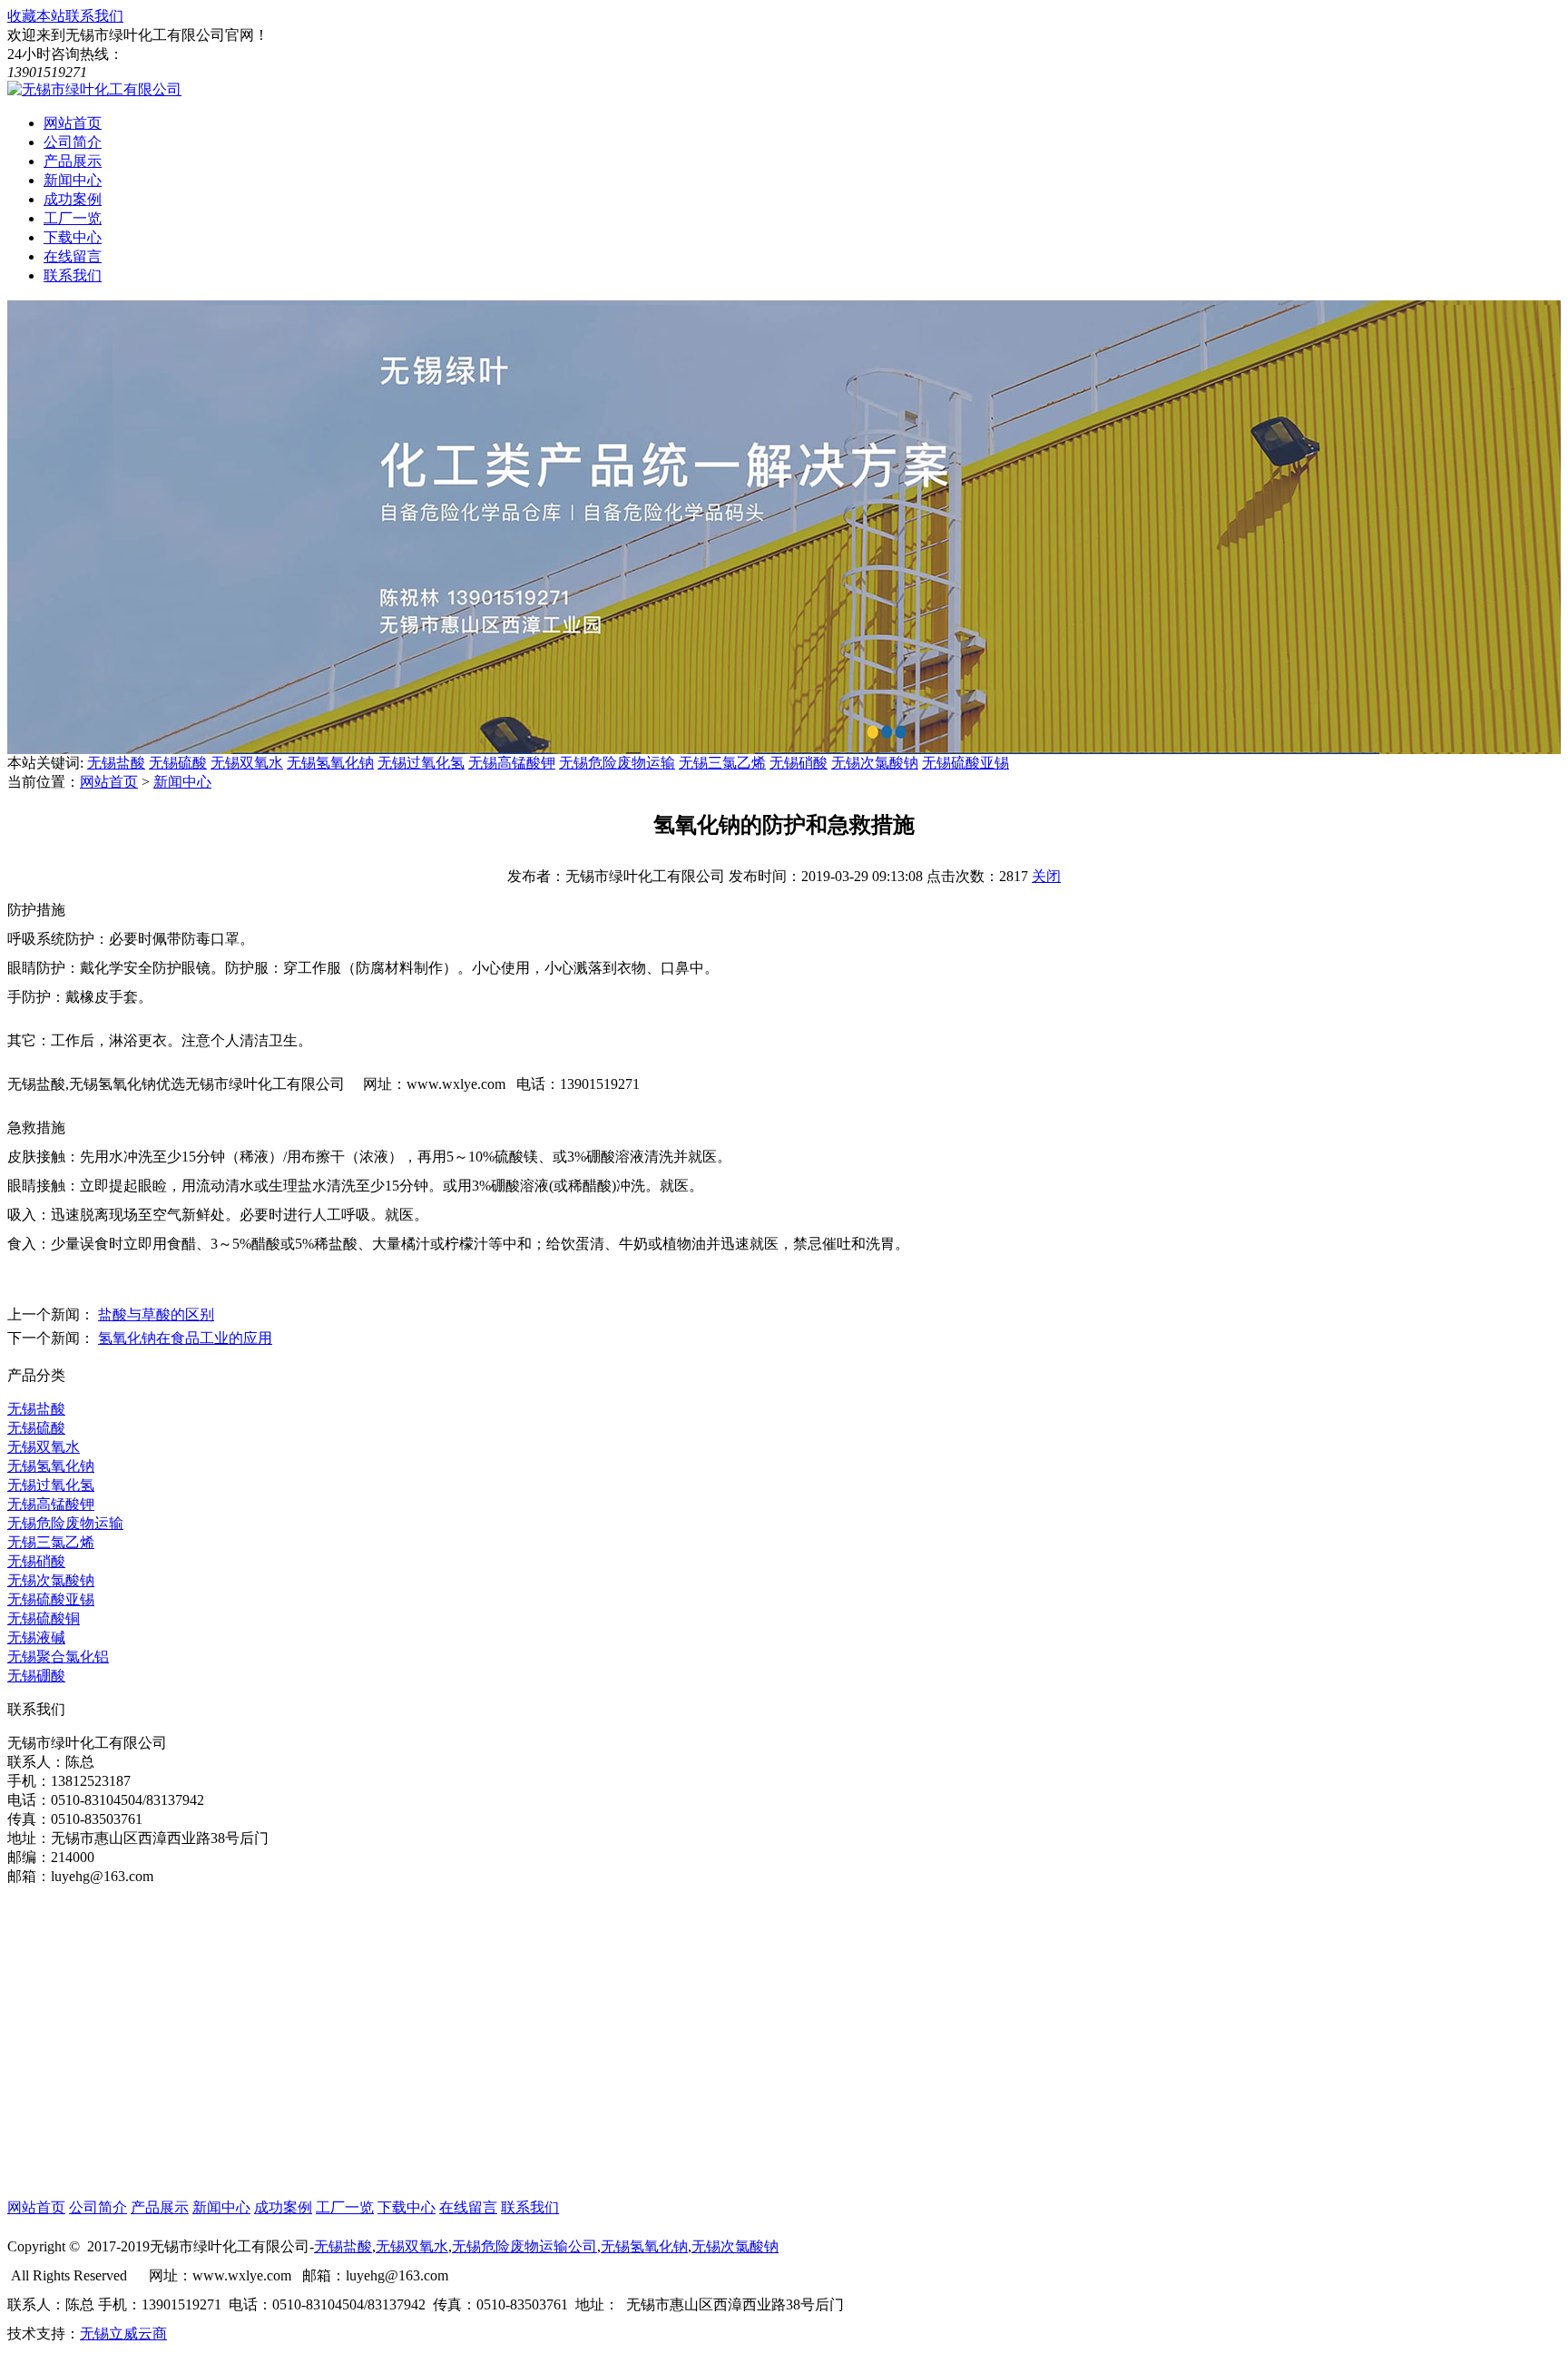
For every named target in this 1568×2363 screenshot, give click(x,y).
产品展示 (160, 2207)
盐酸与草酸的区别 (156, 1314)
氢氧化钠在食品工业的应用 (185, 1338)
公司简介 (98, 2207)
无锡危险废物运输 (617, 763)
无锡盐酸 (116, 763)
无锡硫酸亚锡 (965, 763)
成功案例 (283, 2207)
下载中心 (407, 2207)
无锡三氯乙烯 (722, 763)
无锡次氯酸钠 (875, 763)
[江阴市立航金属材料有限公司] (94, 89)
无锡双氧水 (247, 763)
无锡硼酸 (36, 1676)
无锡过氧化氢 (421, 763)
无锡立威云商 (123, 2334)
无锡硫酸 (178, 763)
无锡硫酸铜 (44, 1618)
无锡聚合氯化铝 (58, 1657)
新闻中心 (182, 782)
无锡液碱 (36, 1637)
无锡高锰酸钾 (512, 763)
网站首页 (109, 782)
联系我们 (94, 16)
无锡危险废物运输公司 (524, 2246)
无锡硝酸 (799, 763)
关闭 (1046, 876)
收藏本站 (36, 16)
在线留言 (468, 2207)
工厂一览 (345, 2207)
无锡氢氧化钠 (330, 763)
